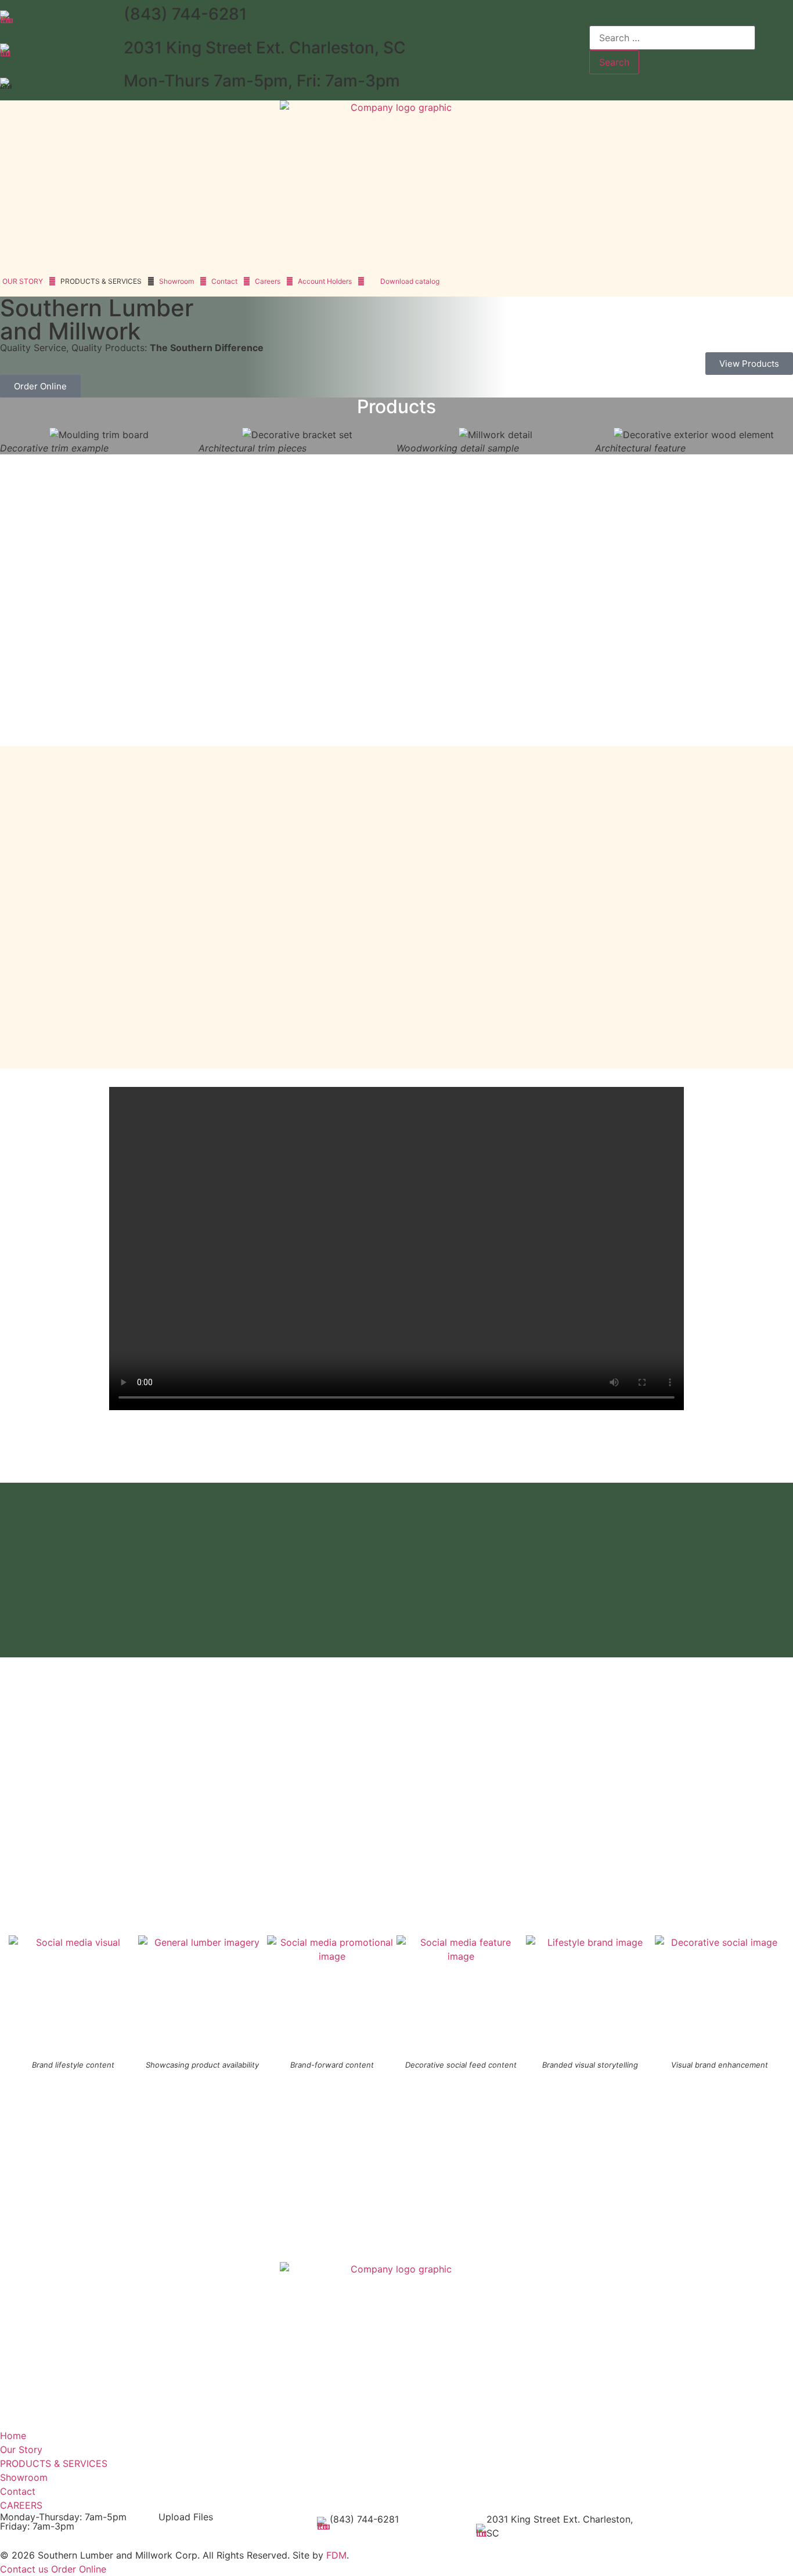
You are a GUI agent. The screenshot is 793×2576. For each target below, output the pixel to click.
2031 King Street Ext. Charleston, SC (265, 48)
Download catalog (410, 281)
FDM (336, 2555)
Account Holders (325, 281)
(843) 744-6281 (185, 14)
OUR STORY (23, 281)
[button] (11, 435)
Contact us (24, 2569)
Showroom (176, 281)
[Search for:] (672, 38)
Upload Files (186, 2517)
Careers (268, 281)
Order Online (79, 2569)
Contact (224, 281)
